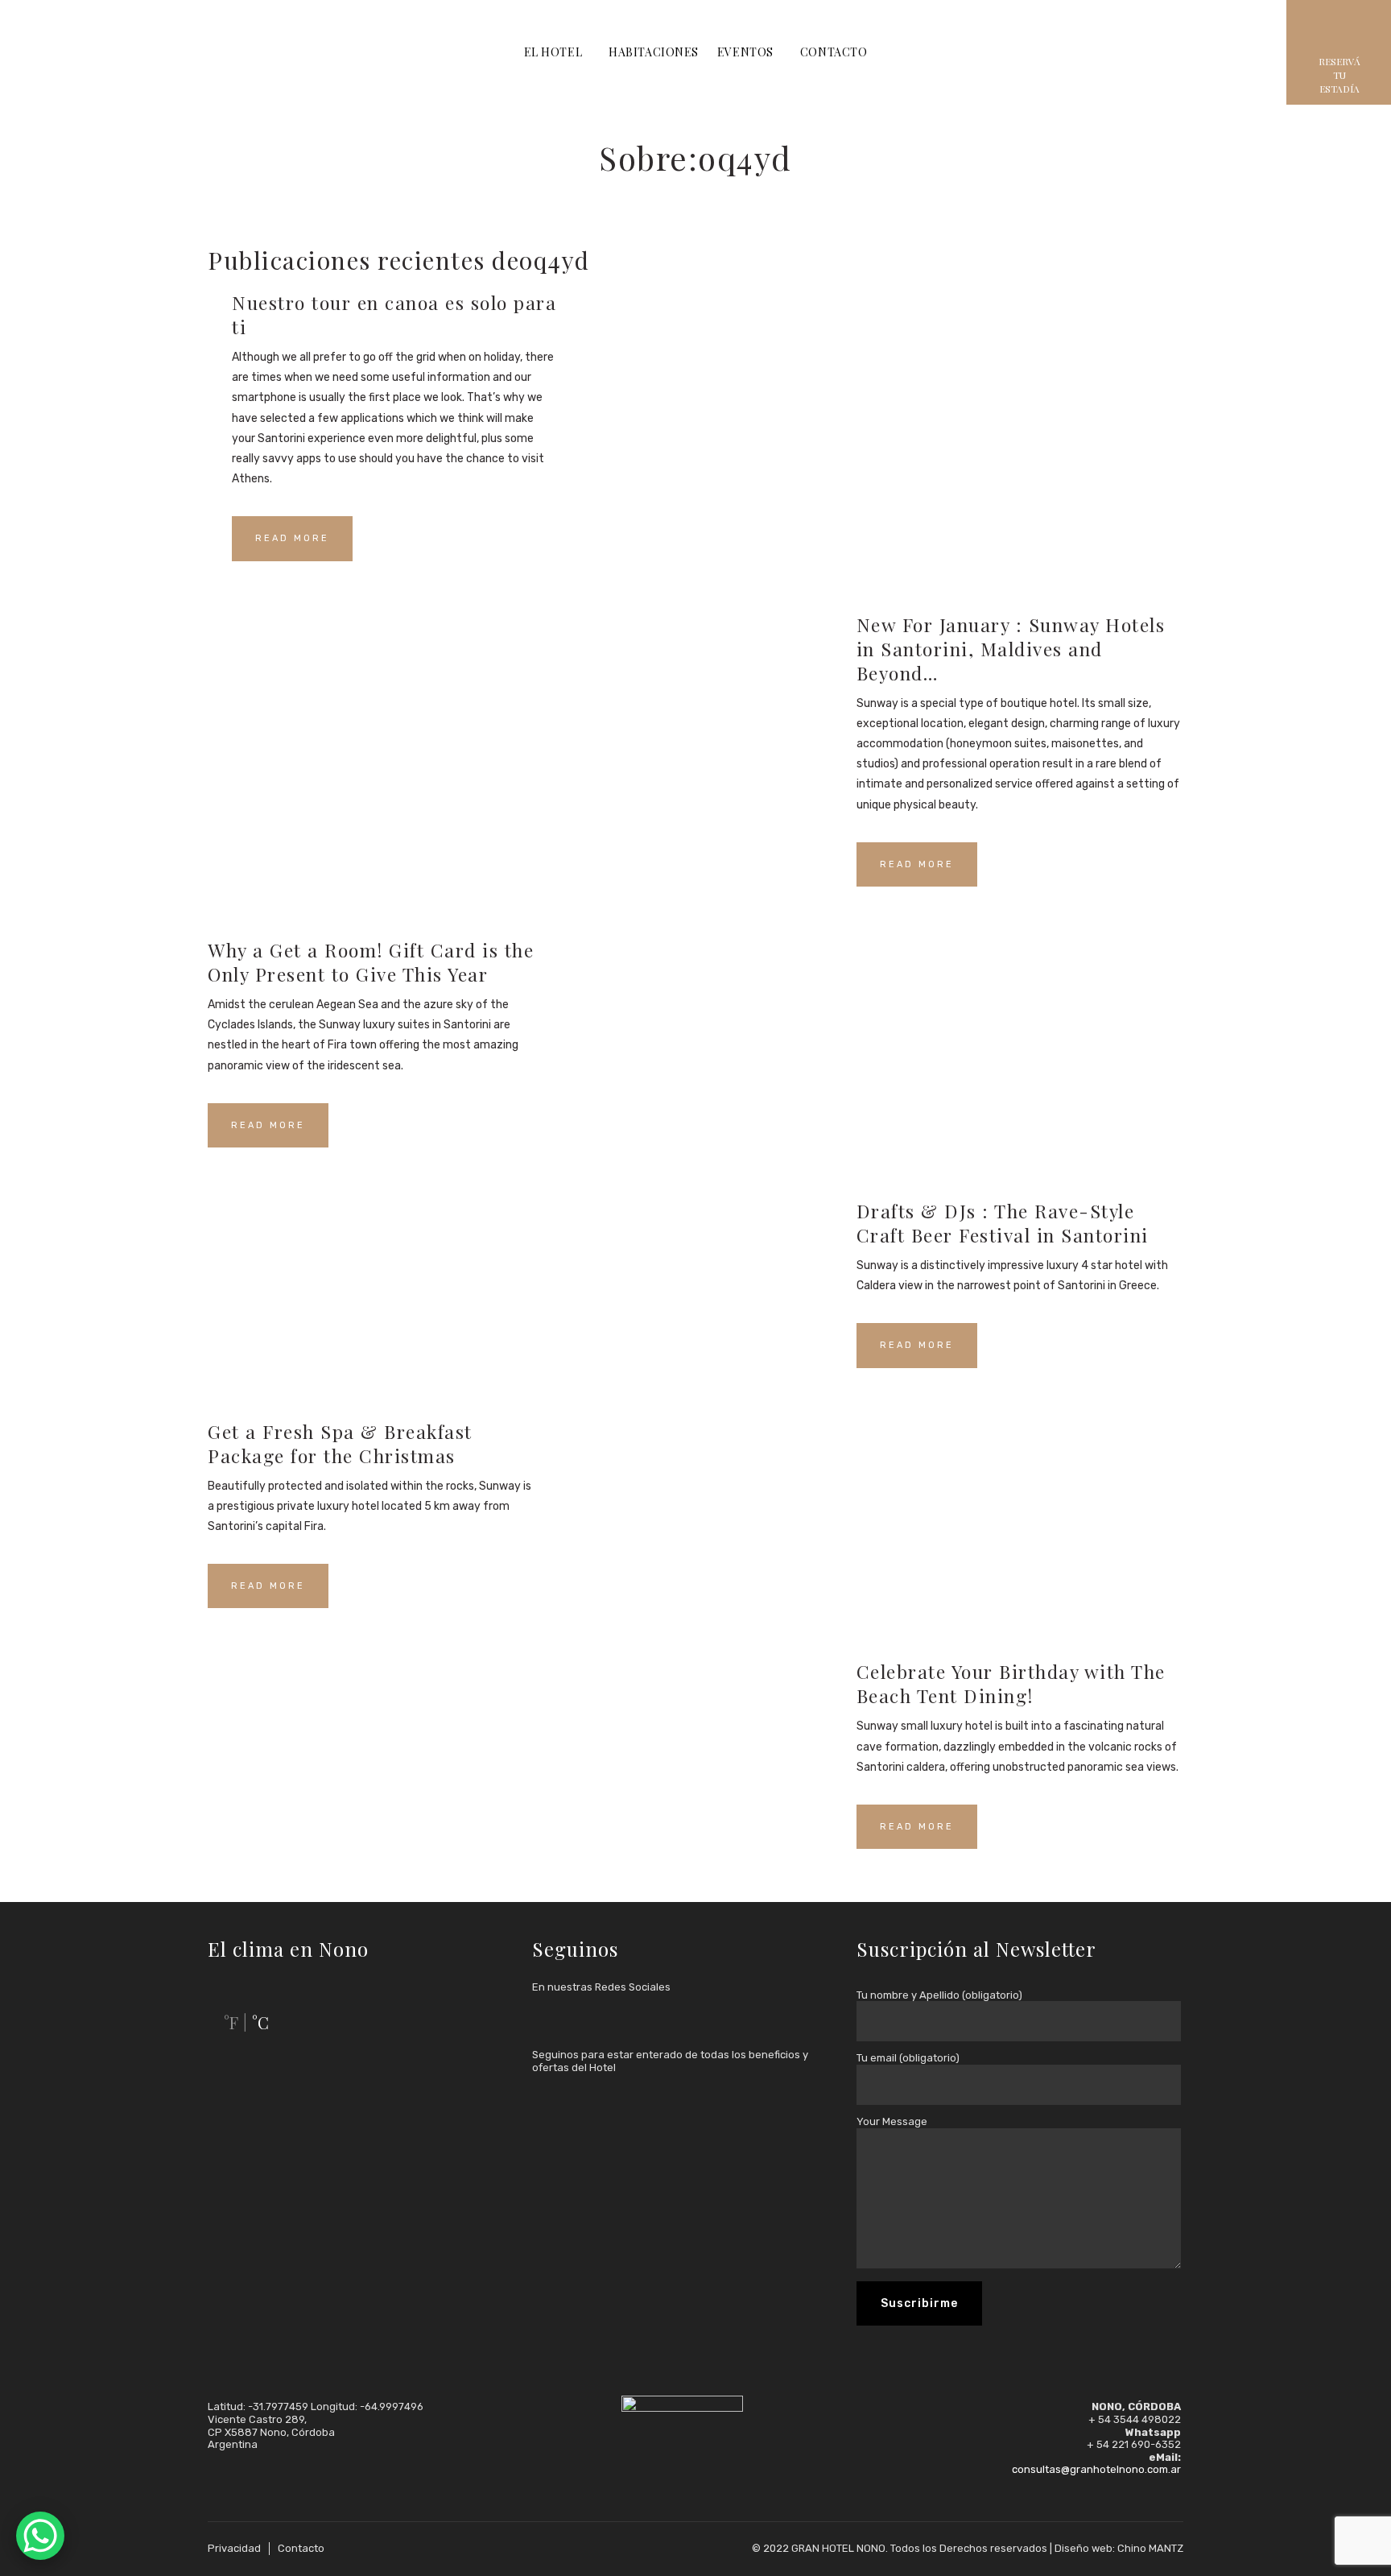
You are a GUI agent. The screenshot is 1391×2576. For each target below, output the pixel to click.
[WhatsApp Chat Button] (40, 2536)
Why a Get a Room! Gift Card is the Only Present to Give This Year (371, 962)
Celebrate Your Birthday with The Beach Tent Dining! (1011, 1683)
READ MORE (292, 538)
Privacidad (234, 2548)
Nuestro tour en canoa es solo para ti (394, 314)
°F (231, 2022)
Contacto (301, 2548)
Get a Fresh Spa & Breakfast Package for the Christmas (340, 1443)
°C (260, 2022)
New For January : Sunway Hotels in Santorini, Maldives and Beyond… (1011, 649)
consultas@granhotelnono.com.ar (1096, 2469)
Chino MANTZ (1150, 2548)
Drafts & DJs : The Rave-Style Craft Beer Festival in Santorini (1003, 1223)
